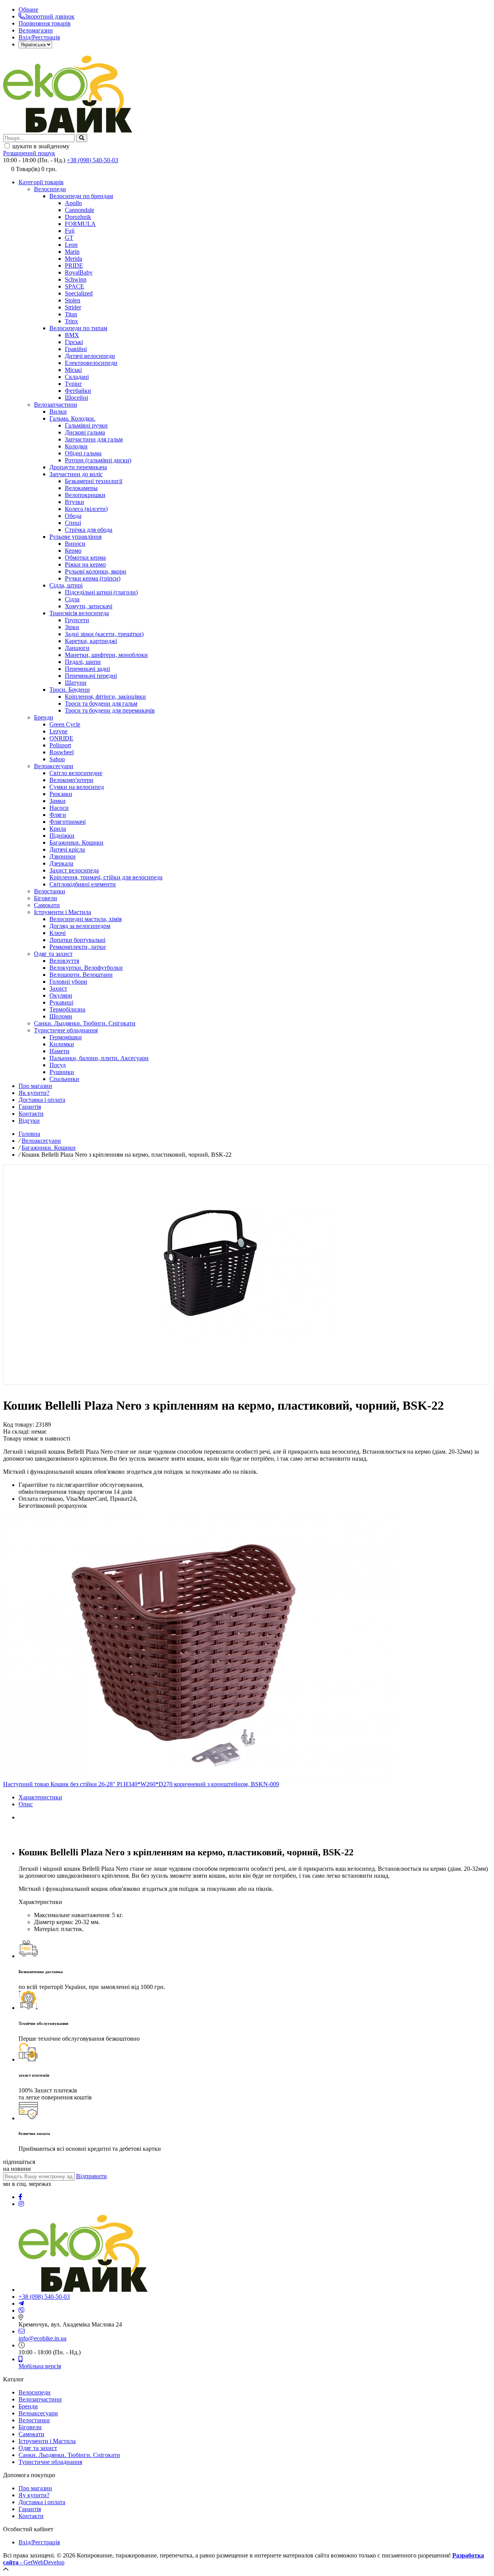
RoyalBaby (79, 272)
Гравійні (76, 349)
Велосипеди (50, 189)
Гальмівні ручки (86, 425)
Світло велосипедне (76, 773)
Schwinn (76, 279)
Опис (26, 1804)
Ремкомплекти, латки (78, 947)
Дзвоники (63, 856)
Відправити (91, 2176)
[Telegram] (21, 2304)
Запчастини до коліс (76, 474)
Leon (71, 245)
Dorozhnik (78, 217)
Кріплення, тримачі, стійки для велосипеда (106, 877)
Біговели (46, 898)
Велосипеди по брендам (81, 196)
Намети (59, 1051)
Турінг (74, 384)
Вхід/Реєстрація (39, 37)
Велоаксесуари (54, 766)
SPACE (74, 286)
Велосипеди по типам (78, 328)
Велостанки (50, 891)
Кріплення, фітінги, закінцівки (105, 697)
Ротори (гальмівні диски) (98, 460)
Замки (58, 801)
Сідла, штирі (66, 585)
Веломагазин (36, 30)
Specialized (79, 293)
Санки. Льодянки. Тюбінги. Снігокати (85, 1023)
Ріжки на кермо (85, 564)
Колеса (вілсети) (86, 509)
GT (69, 238)
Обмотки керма (85, 557)
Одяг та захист (53, 954)
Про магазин (35, 1086)
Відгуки (29, 1121)
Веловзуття (64, 961)
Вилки (58, 412)
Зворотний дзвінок (50, 16)
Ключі (58, 933)
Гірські (74, 342)
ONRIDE (61, 738)
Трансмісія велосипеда (79, 613)
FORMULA (80, 224)
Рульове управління (75, 537)
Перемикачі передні (91, 676)
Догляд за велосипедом (80, 926)
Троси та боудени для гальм (101, 703)
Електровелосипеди (91, 363)
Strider (73, 307)
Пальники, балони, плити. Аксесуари (99, 1058)
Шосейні (76, 398)
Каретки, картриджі (91, 641)
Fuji (70, 231)
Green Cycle (65, 724)
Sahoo (57, 759)
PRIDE (74, 266)
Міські (73, 370)
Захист (58, 988)
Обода (73, 516)
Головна (29, 1134)
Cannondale (80, 210)
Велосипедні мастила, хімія (85, 919)
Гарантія (30, 1107)
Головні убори (68, 982)
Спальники (64, 1079)
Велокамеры (81, 488)
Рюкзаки (61, 794)
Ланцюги (77, 648)
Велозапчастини (56, 405)
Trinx (71, 321)
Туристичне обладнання (66, 1030)
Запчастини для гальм (94, 439)
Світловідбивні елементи (83, 884)
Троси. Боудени (70, 690)
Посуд (58, 1065)
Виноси (75, 544)
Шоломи (61, 1016)
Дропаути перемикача (78, 467)
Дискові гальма (85, 432)
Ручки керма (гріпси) (93, 578)
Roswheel (62, 752)
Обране (28, 9)
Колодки (76, 446)
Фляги (58, 815)
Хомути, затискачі (89, 606)
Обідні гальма (83, 453)
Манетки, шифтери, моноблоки (106, 655)
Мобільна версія (40, 2366)
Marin (72, 252)
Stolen (73, 300)
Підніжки (62, 836)
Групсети (77, 620)
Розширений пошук (29, 153)
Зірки (72, 627)
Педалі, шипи (83, 662)
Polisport (60, 745)
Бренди (44, 717)
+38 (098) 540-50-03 (92, 160)
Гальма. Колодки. (72, 418)
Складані (77, 377)
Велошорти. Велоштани (81, 975)
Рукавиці (61, 1002)
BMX (72, 335)
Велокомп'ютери (71, 780)
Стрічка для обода (89, 530)
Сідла (72, 599)
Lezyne (58, 731)
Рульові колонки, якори (96, 571)
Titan (71, 314)
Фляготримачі (68, 822)
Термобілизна (67, 1009)
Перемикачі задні (87, 669)
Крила (58, 829)
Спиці (73, 523)
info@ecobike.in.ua (42, 2338)
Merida (74, 259)
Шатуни (76, 683)
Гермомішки (66, 1037)
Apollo (73, 203)
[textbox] (39, 138)
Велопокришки (85, 495)
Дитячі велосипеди (90, 356)
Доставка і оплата (42, 1100)
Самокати (47, 905)
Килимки (62, 1044)
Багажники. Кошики (76, 843)
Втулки (74, 502)
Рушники (62, 1072)
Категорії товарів (41, 182)
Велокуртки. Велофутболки (86, 968)
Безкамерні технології (94, 481)
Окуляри (61, 995)
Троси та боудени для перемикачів (110, 710)
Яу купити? (34, 2495)
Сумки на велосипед (77, 787)
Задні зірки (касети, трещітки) (104, 634)
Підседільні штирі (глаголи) (101, 592)
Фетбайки (78, 391)
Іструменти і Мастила (63, 912)
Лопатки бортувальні (77, 940)
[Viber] (22, 2310)
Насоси (59, 808)
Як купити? (34, 1093)
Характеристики (40, 1797)
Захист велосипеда (74, 870)
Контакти (31, 1114)
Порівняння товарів (45, 23)
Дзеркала (61, 863)
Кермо (73, 551)
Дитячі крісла (67, 849)
